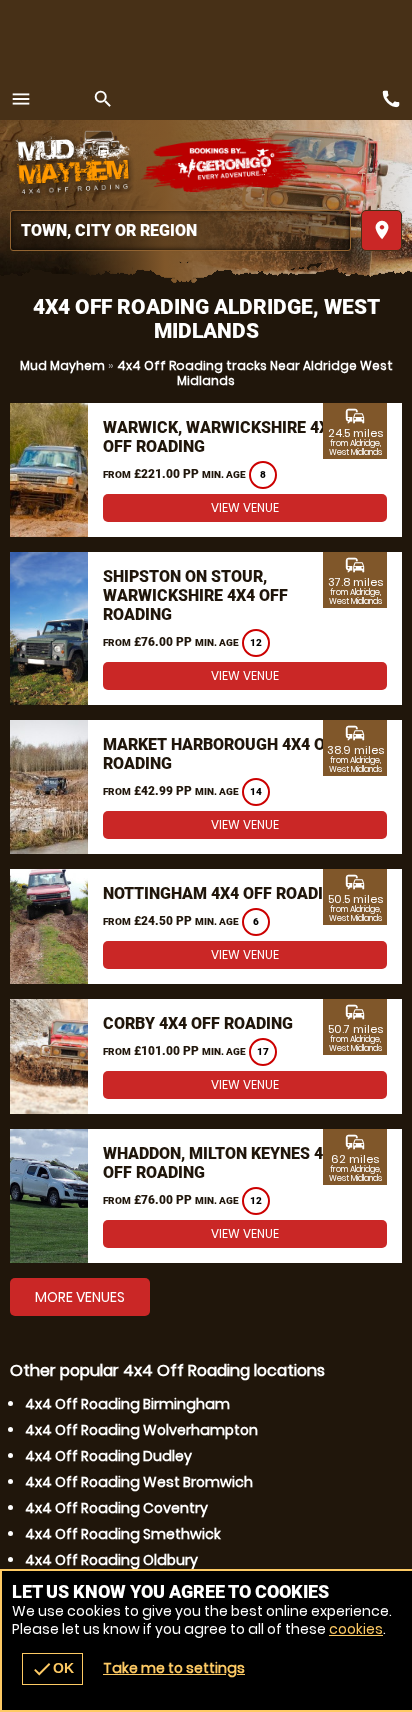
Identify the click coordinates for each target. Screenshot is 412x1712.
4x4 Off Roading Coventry (116, 1508)
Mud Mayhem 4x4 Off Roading (75, 165)
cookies (356, 1629)
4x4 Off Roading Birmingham (127, 1404)
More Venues (80, 1297)
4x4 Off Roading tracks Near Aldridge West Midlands (255, 373)
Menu (21, 99)
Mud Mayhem (62, 365)
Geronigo (227, 165)
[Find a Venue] (180, 230)
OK (52, 1669)
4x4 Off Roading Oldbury (111, 1560)
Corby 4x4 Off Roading (198, 1023)
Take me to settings (174, 1668)
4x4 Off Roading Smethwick (123, 1534)
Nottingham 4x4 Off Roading (224, 893)
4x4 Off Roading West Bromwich (139, 1482)
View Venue (245, 507)
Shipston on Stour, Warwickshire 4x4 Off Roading (195, 595)
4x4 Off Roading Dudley (108, 1456)
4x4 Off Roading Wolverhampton (141, 1430)
